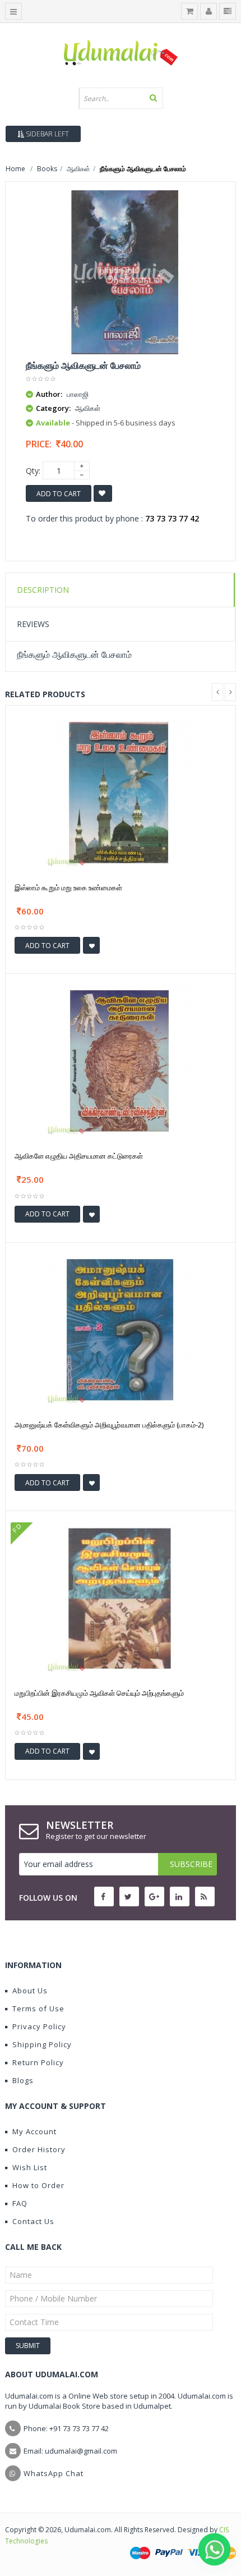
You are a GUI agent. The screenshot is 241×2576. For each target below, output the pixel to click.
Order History (39, 2149)
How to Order (38, 2185)
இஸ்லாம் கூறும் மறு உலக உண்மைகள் (68, 887)
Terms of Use (38, 2008)
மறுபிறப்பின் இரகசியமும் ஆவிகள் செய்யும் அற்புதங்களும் (99, 1693)
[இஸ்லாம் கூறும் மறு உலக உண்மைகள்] (121, 792)
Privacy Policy (39, 2026)
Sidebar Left (47, 134)
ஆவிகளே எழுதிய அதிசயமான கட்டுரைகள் (79, 1156)
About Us (30, 1991)
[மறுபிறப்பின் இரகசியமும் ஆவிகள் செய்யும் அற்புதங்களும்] (121, 1597)
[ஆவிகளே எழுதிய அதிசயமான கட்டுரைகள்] (121, 1060)
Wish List (30, 2167)
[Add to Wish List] (91, 945)
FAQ (20, 2203)
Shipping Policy (42, 2044)
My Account (34, 2131)
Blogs (23, 2080)
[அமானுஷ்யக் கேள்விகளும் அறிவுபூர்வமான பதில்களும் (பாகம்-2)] (121, 1329)
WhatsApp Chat (54, 2473)
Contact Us (33, 2221)
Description (43, 590)
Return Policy (38, 2062)
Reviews (33, 624)
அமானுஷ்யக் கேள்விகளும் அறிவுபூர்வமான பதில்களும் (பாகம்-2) (109, 1425)
